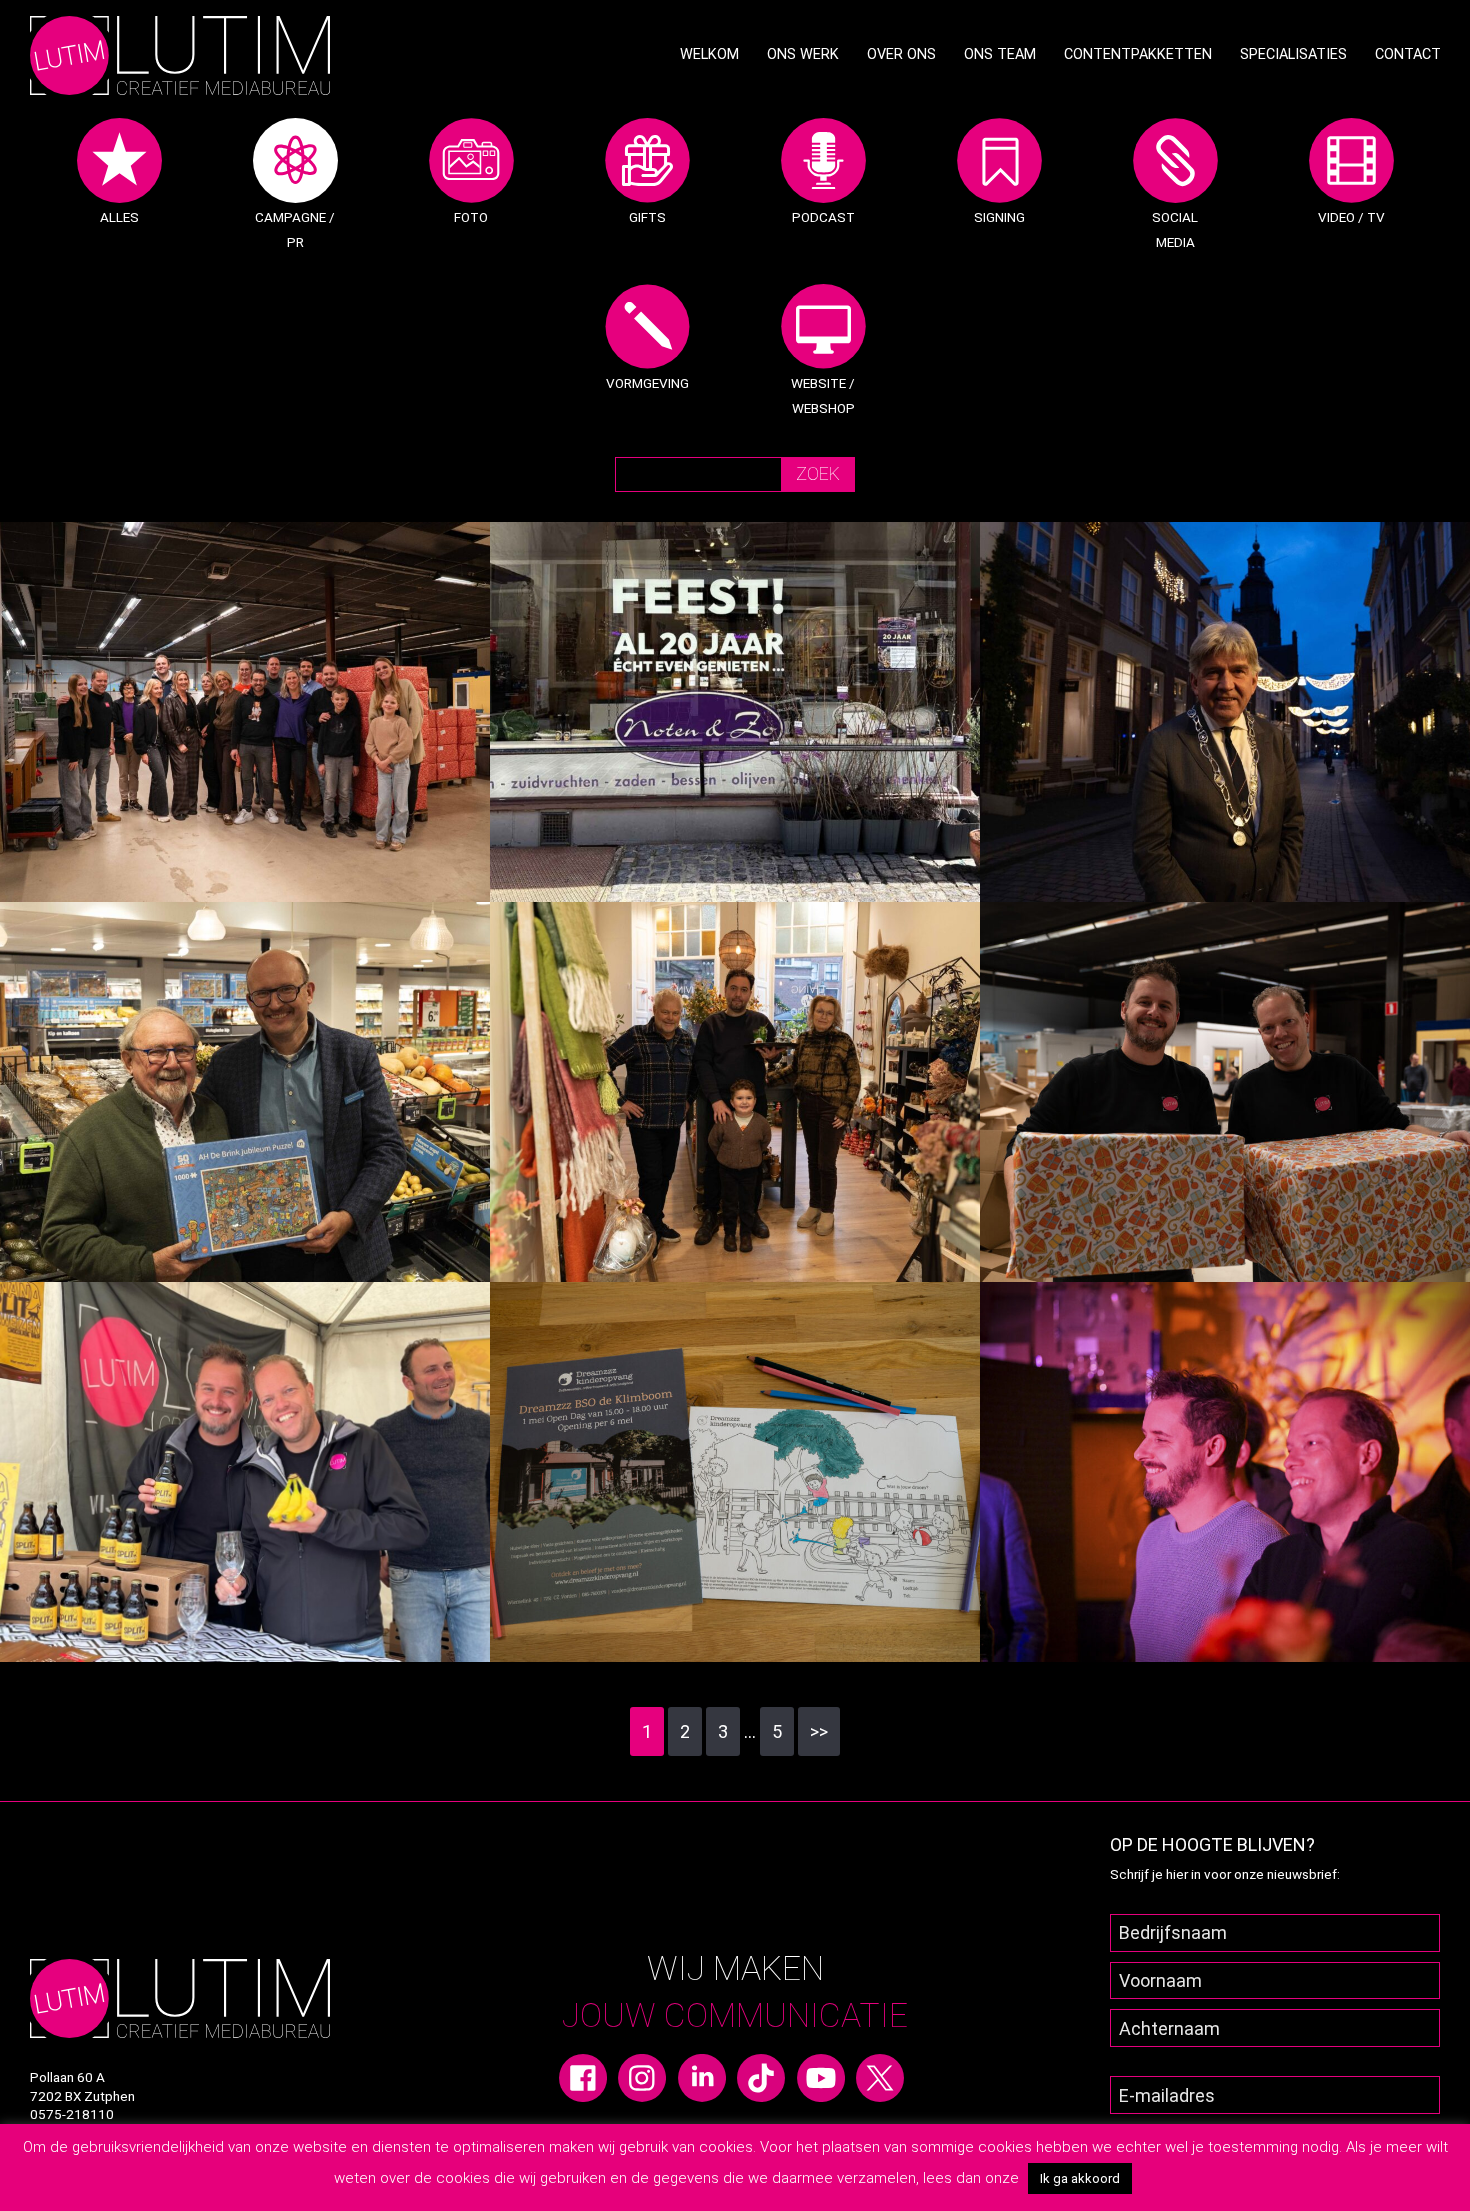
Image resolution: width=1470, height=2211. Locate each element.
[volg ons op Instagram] (642, 2076)
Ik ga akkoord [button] (1080, 2178)
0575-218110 (72, 2114)
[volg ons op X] (880, 2076)
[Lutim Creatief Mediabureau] (180, 53)
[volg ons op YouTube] (821, 2076)
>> (819, 1731)
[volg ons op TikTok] (761, 2076)
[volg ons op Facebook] (583, 2076)
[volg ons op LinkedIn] (702, 2076)
